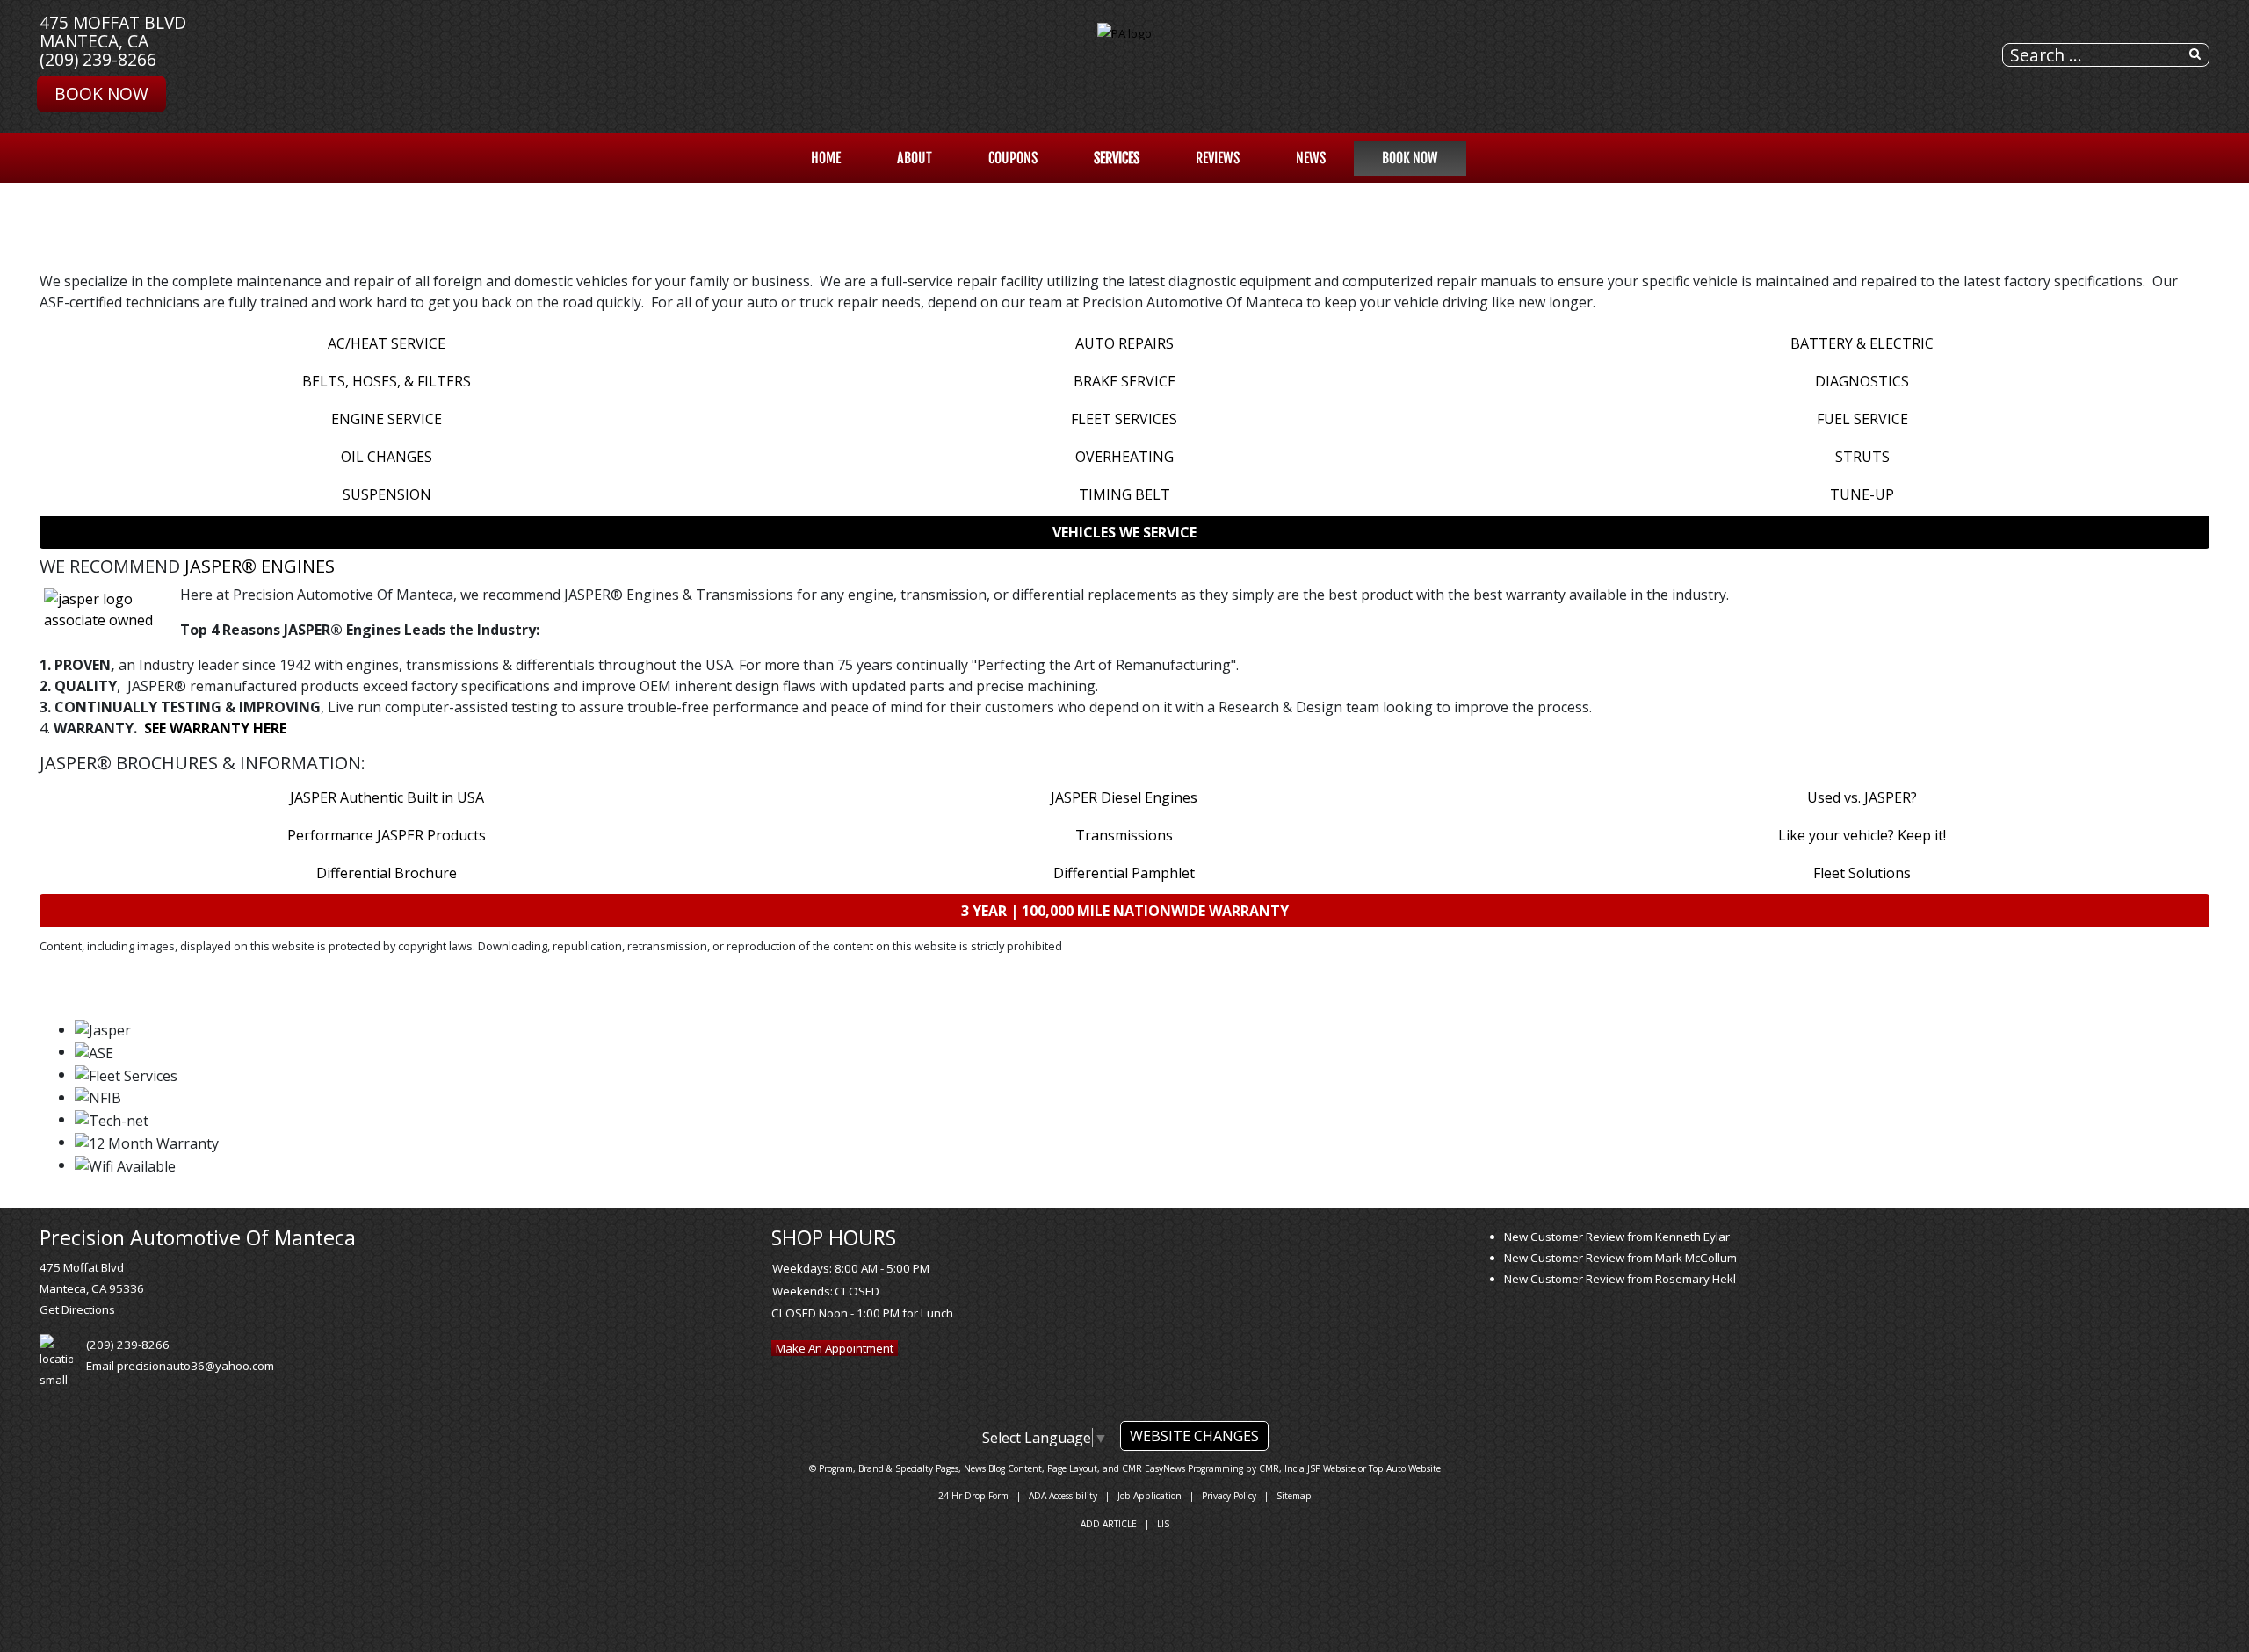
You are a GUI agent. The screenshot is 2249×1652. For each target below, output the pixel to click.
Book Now (101, 94)
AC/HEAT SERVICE (387, 343)
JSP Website (1331, 1468)
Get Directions (77, 1309)
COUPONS (1013, 158)
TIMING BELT (1124, 494)
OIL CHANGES (387, 457)
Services (1117, 158)
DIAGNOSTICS (1862, 381)
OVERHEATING (1124, 457)
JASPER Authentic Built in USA (387, 797)
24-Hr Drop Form (973, 1496)
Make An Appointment (835, 1348)
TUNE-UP (1862, 494)
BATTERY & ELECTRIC (1862, 343)
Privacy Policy (1229, 1496)
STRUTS (1862, 457)
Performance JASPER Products (387, 835)
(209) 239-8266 (98, 59)
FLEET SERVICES (1124, 419)
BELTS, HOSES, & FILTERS (387, 381)
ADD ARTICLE (1109, 1524)
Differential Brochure (387, 873)
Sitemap (1294, 1496)
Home (826, 158)
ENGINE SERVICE (387, 419)
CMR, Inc (1278, 1468)
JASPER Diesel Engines (1124, 797)
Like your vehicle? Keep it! (1862, 835)
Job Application (1150, 1496)
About (915, 158)
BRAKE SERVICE (1124, 381)
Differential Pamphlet (1124, 873)
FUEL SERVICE (1862, 419)
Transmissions (1124, 835)
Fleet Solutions (1862, 873)
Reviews (1218, 158)
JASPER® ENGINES (260, 566)
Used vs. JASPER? (1862, 797)
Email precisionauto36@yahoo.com (180, 1366)
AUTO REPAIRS (1124, 343)
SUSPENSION (387, 494)
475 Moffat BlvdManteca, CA (113, 32)
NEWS (1311, 158)
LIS (1163, 1524)
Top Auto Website (1405, 1468)
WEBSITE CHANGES (1194, 1436)
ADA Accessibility (1063, 1496)
